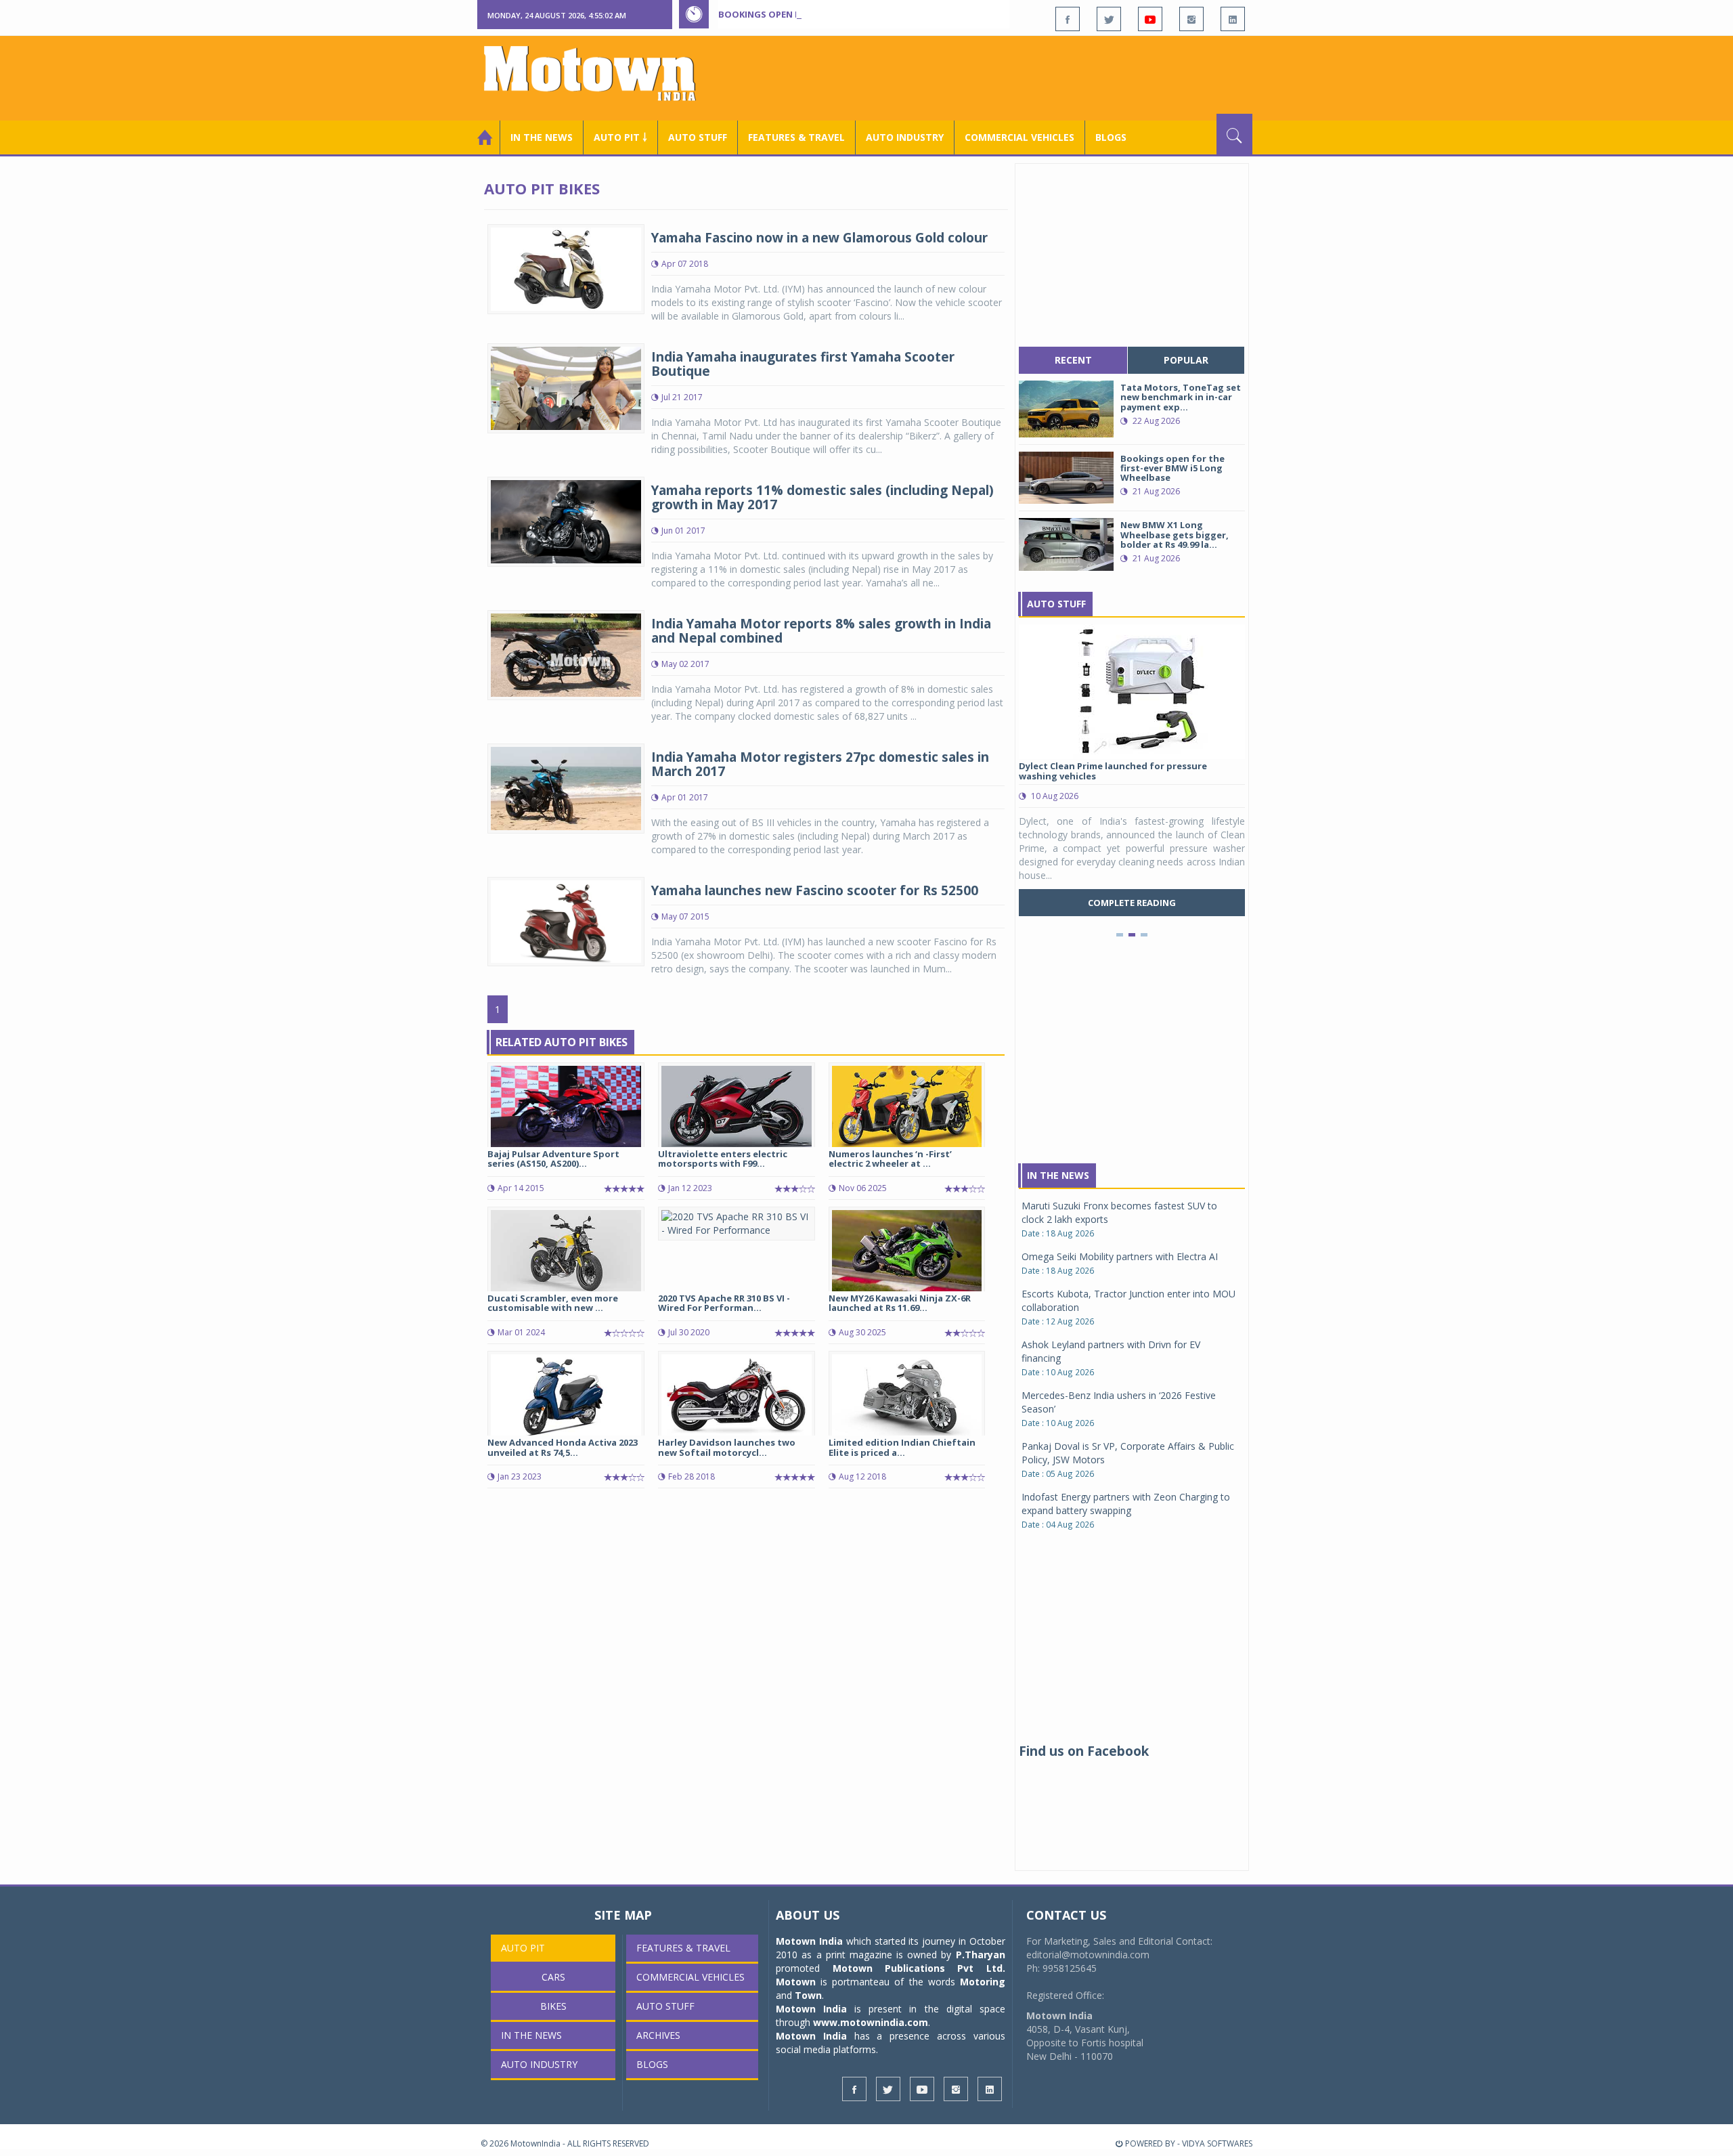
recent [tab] (1073, 360)
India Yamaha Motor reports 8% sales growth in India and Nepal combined (821, 631)
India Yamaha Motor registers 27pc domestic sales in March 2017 (820, 764)
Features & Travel (796, 137)
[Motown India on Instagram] (1191, 19)
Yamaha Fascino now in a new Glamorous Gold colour (819, 238)
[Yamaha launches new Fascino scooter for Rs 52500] (566, 921)
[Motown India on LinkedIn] (1233, 19)
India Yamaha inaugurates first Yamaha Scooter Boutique (803, 364)
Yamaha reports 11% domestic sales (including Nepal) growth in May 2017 (822, 497)
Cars (553, 1977)
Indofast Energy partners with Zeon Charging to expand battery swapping (1126, 1504)
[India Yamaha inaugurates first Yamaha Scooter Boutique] (566, 387)
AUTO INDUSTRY (905, 137)
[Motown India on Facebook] (1068, 19)
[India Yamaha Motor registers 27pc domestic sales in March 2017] (566, 787)
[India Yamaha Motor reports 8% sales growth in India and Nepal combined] (566, 654)
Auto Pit (523, 1948)
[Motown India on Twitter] (1109, 19)
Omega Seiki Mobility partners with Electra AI (1120, 1256)
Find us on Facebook (1084, 1751)
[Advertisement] (1006, 77)
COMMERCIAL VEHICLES (1019, 137)
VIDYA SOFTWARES (1217, 2143)
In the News (542, 137)
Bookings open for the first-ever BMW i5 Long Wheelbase (858, 14)
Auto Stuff (698, 137)
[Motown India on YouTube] (1150, 19)
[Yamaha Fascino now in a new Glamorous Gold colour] (566, 268)
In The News (1058, 1175)
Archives (658, 2035)
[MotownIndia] (599, 73)
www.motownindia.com (871, 2022)
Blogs (1111, 137)
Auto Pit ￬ (620, 137)
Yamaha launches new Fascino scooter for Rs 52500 (815, 890)
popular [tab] (1186, 360)
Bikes (553, 2006)
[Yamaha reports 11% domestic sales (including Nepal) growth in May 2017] (566, 520)
